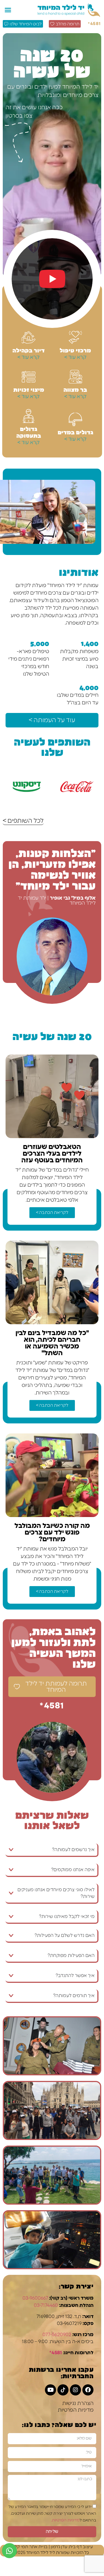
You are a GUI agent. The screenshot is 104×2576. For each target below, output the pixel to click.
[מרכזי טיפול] (75, 337)
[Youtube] (50, 2390)
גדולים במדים (75, 432)
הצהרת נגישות (78, 2404)
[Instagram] (75, 2390)
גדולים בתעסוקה (29, 432)
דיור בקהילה (29, 350)
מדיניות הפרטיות (76, 2410)
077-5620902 (57, 2335)
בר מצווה (75, 389)
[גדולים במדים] (75, 419)
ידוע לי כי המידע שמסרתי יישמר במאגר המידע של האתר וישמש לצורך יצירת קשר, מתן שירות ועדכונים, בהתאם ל (52, 2513)
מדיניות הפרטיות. (65, 2520)
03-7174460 (46, 2305)
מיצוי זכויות (29, 389)
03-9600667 (35, 2298)
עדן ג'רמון (59, 2547)
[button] (8, 10)
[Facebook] (88, 2390)
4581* (95, 24)
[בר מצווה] (75, 377)
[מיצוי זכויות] (29, 377)
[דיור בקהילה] (29, 337)
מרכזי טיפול (75, 350)
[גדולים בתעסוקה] (29, 416)
